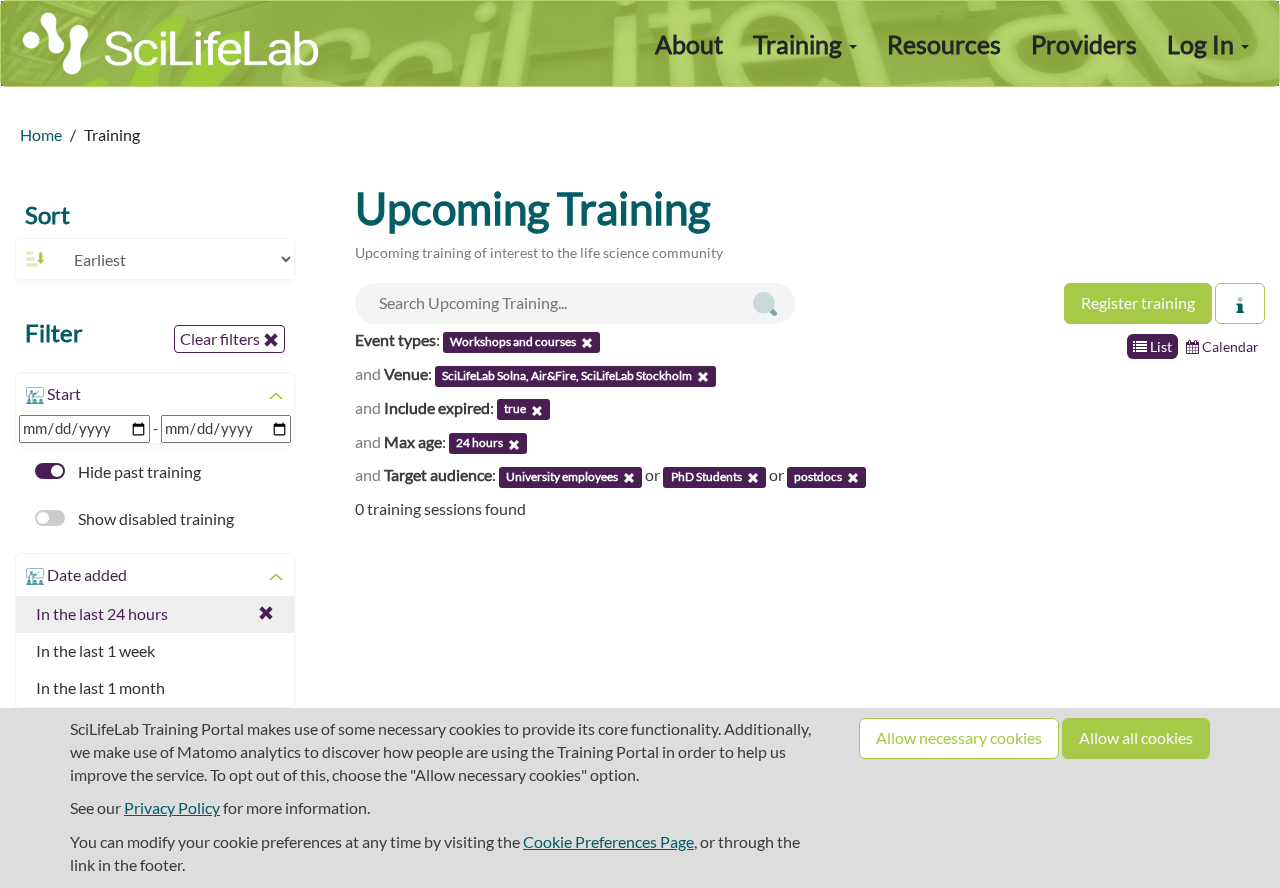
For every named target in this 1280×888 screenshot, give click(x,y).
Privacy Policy (172, 807)
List (1159, 346)
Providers (1084, 44)
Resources (944, 44)
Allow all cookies (1136, 737)
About (689, 44)
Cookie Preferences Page (608, 841)
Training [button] (800, 44)
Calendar (1229, 346)
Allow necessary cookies (959, 737)
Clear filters (221, 338)
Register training (1138, 302)
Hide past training (138, 471)
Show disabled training (154, 518)
